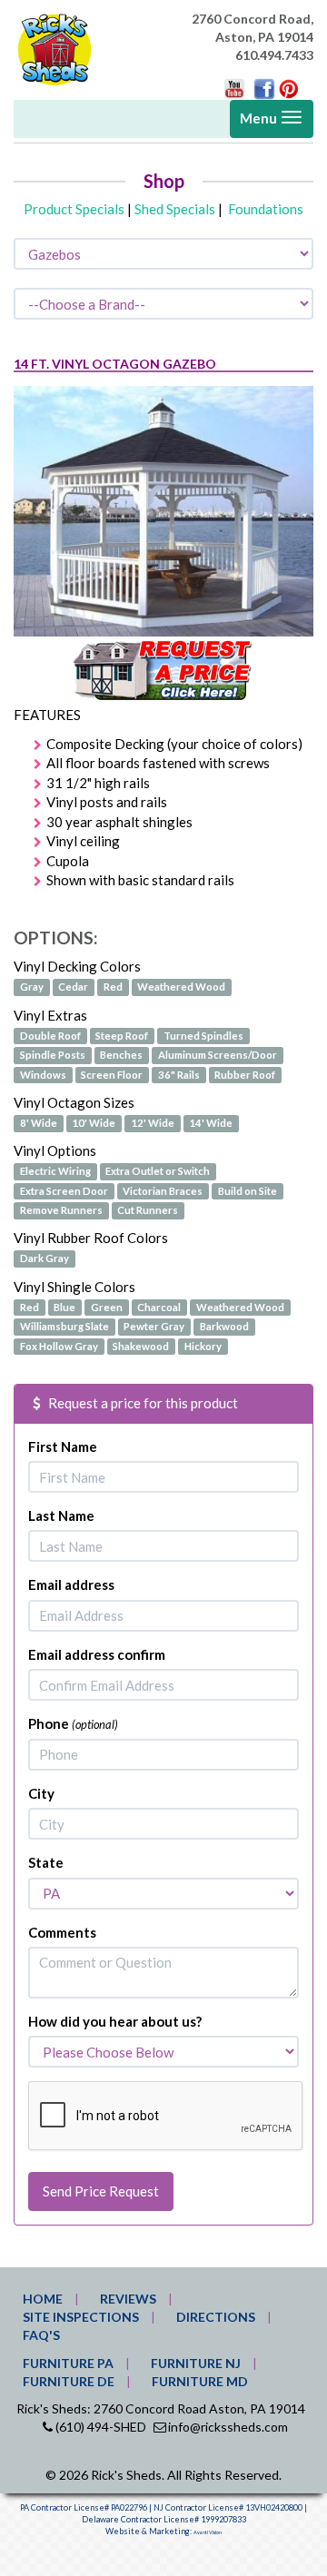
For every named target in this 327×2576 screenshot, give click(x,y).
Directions (216, 2317)
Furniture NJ (196, 2363)
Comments (62, 1932)
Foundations (266, 209)
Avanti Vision (208, 2532)
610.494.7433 (274, 55)
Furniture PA (68, 2363)
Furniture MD (200, 2381)
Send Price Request (101, 2191)
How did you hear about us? (115, 2021)
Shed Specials (175, 209)
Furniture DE (69, 2381)
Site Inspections (81, 2317)
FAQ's (41, 2335)
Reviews (128, 2299)
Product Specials (74, 209)
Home (43, 2299)
